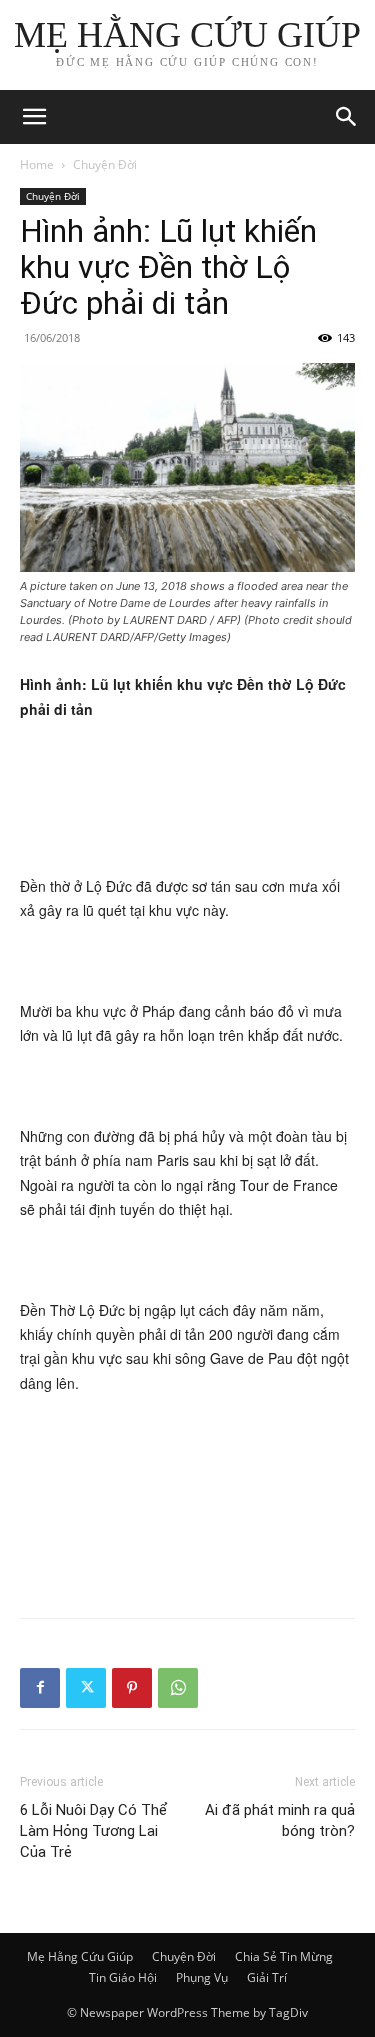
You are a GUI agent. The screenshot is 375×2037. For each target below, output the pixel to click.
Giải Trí (267, 1977)
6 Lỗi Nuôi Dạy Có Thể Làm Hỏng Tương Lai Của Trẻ (93, 1831)
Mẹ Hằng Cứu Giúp (80, 1956)
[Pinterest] (132, 1688)
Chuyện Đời (105, 164)
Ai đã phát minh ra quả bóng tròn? (280, 1820)
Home (37, 164)
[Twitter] (86, 1688)
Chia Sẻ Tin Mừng (284, 1956)
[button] (347, 117)
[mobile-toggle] (34, 117)
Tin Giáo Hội (123, 1977)
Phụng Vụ (202, 1977)
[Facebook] (40, 1688)
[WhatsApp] (178, 1688)
